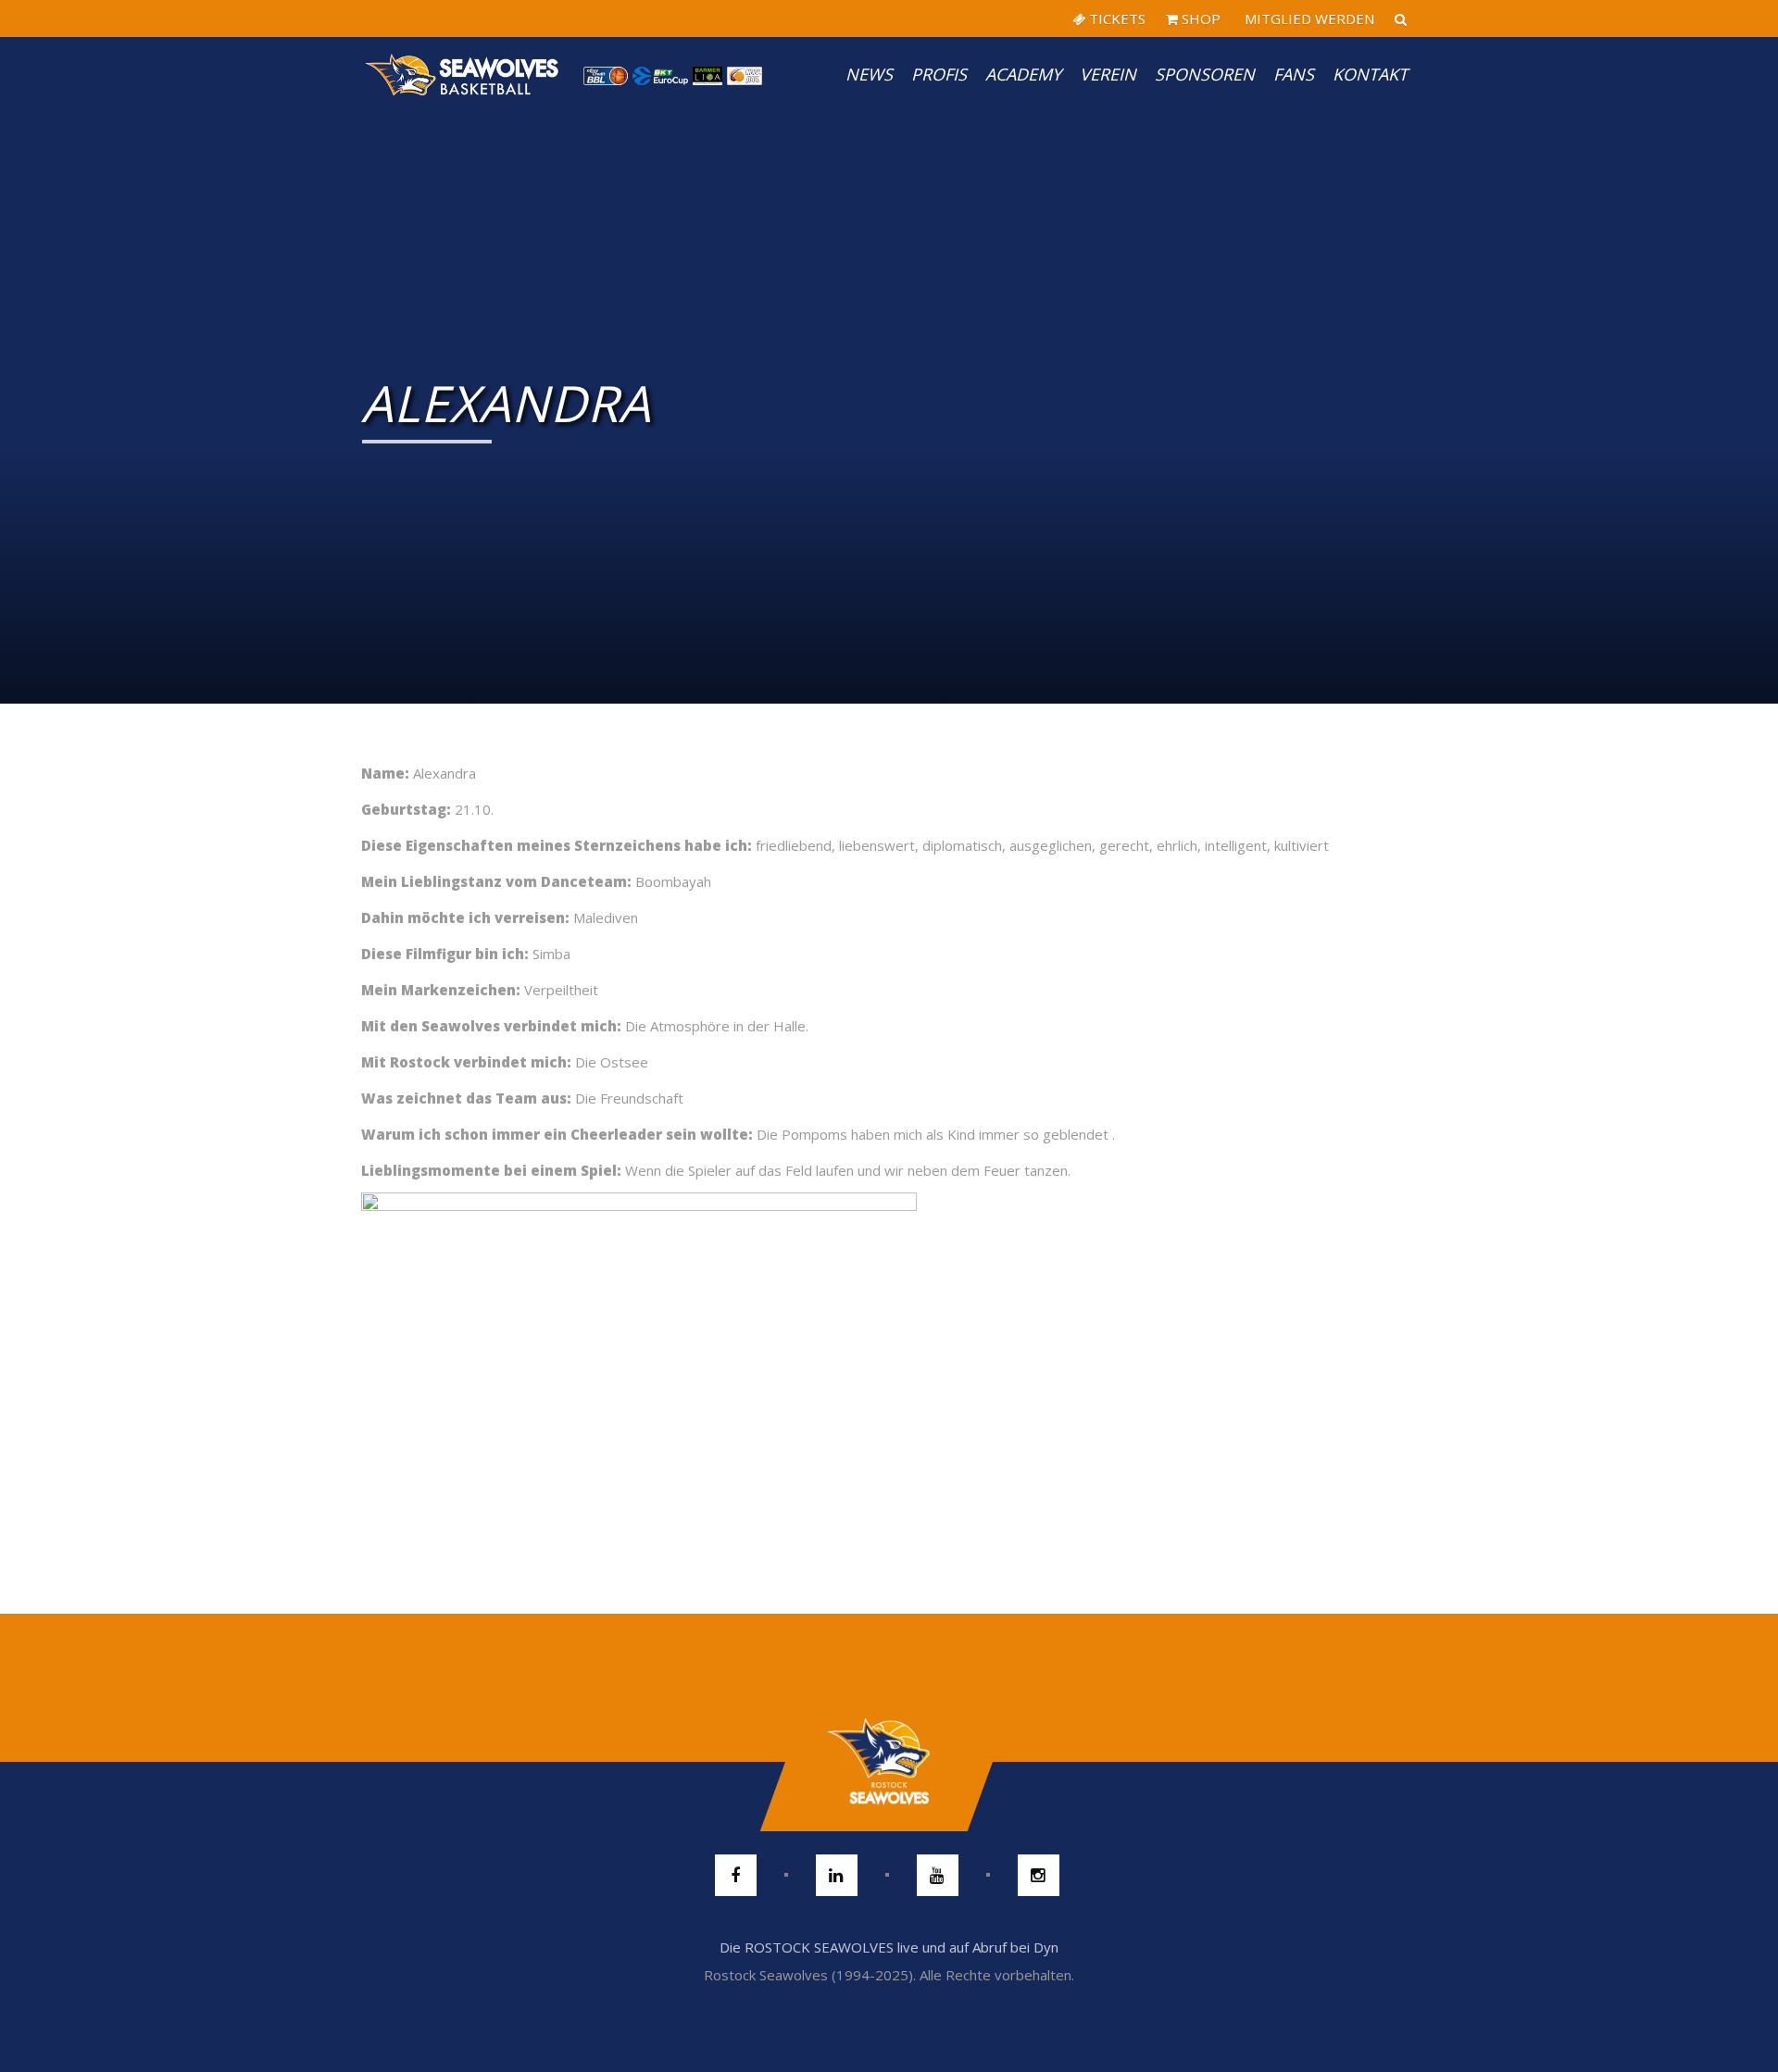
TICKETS (1115, 19)
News (869, 74)
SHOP (1199, 19)
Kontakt (1370, 74)
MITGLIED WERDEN (1308, 19)
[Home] (463, 74)
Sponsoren (1205, 74)
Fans (1294, 74)
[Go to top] (889, 1762)
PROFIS (939, 74)
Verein (1108, 74)
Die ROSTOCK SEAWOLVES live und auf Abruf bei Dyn (889, 1947)
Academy (1023, 74)
